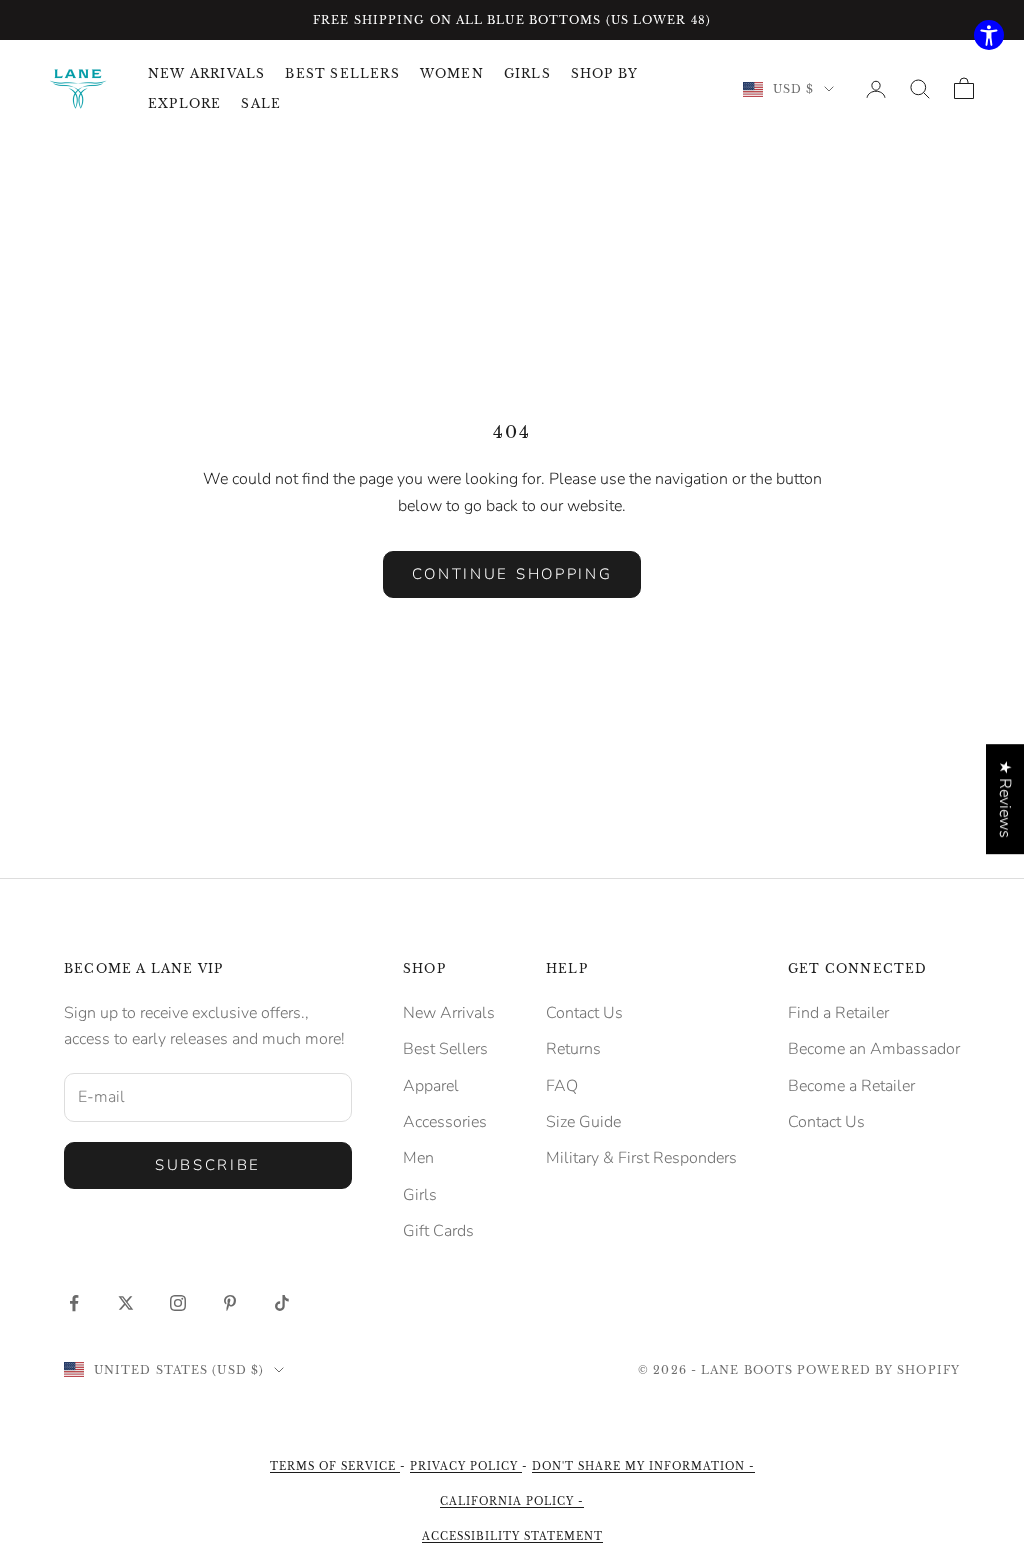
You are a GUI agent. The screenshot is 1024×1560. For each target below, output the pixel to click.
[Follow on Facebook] (74, 1303)
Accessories (445, 1122)
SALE (261, 103)
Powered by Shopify (878, 1370)
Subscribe (208, 1165)
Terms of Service (335, 1466)
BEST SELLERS (342, 73)
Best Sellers (445, 1049)
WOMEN (452, 73)
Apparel (431, 1086)
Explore (184, 103)
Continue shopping (512, 574)
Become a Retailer (851, 1086)
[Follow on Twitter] (126, 1303)
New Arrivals (449, 1013)
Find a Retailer (838, 1013)
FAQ (562, 1086)
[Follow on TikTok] (282, 1303)
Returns (573, 1049)
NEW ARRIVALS (206, 73)
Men (418, 1158)
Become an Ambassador (874, 1049)
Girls (420, 1195)
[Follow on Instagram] (178, 1303)
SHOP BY (604, 73)
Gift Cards (438, 1231)
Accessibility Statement (512, 1536)
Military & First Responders (641, 1158)
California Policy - (512, 1501)
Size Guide (583, 1122)
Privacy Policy (466, 1466)
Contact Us (584, 1013)
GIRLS (527, 73)
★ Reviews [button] (1005, 799)
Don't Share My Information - (643, 1466)
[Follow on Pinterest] (230, 1303)
